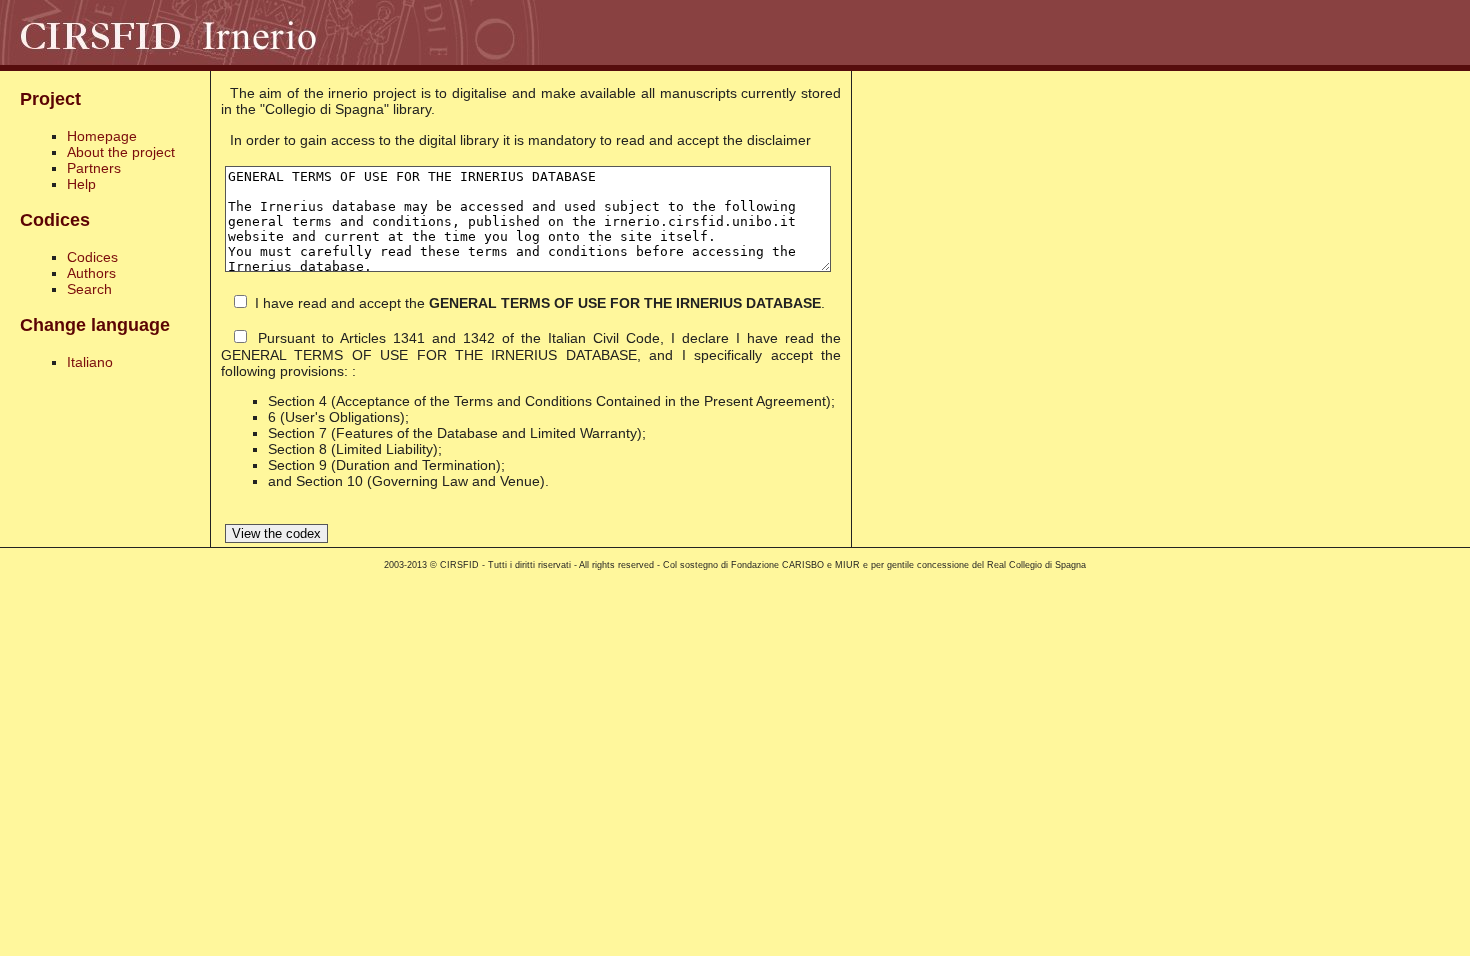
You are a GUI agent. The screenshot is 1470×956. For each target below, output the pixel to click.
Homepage (102, 136)
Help (81, 184)
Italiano (90, 362)
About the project (121, 152)
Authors (91, 273)
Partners (94, 168)
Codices (92, 257)
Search (89, 289)
